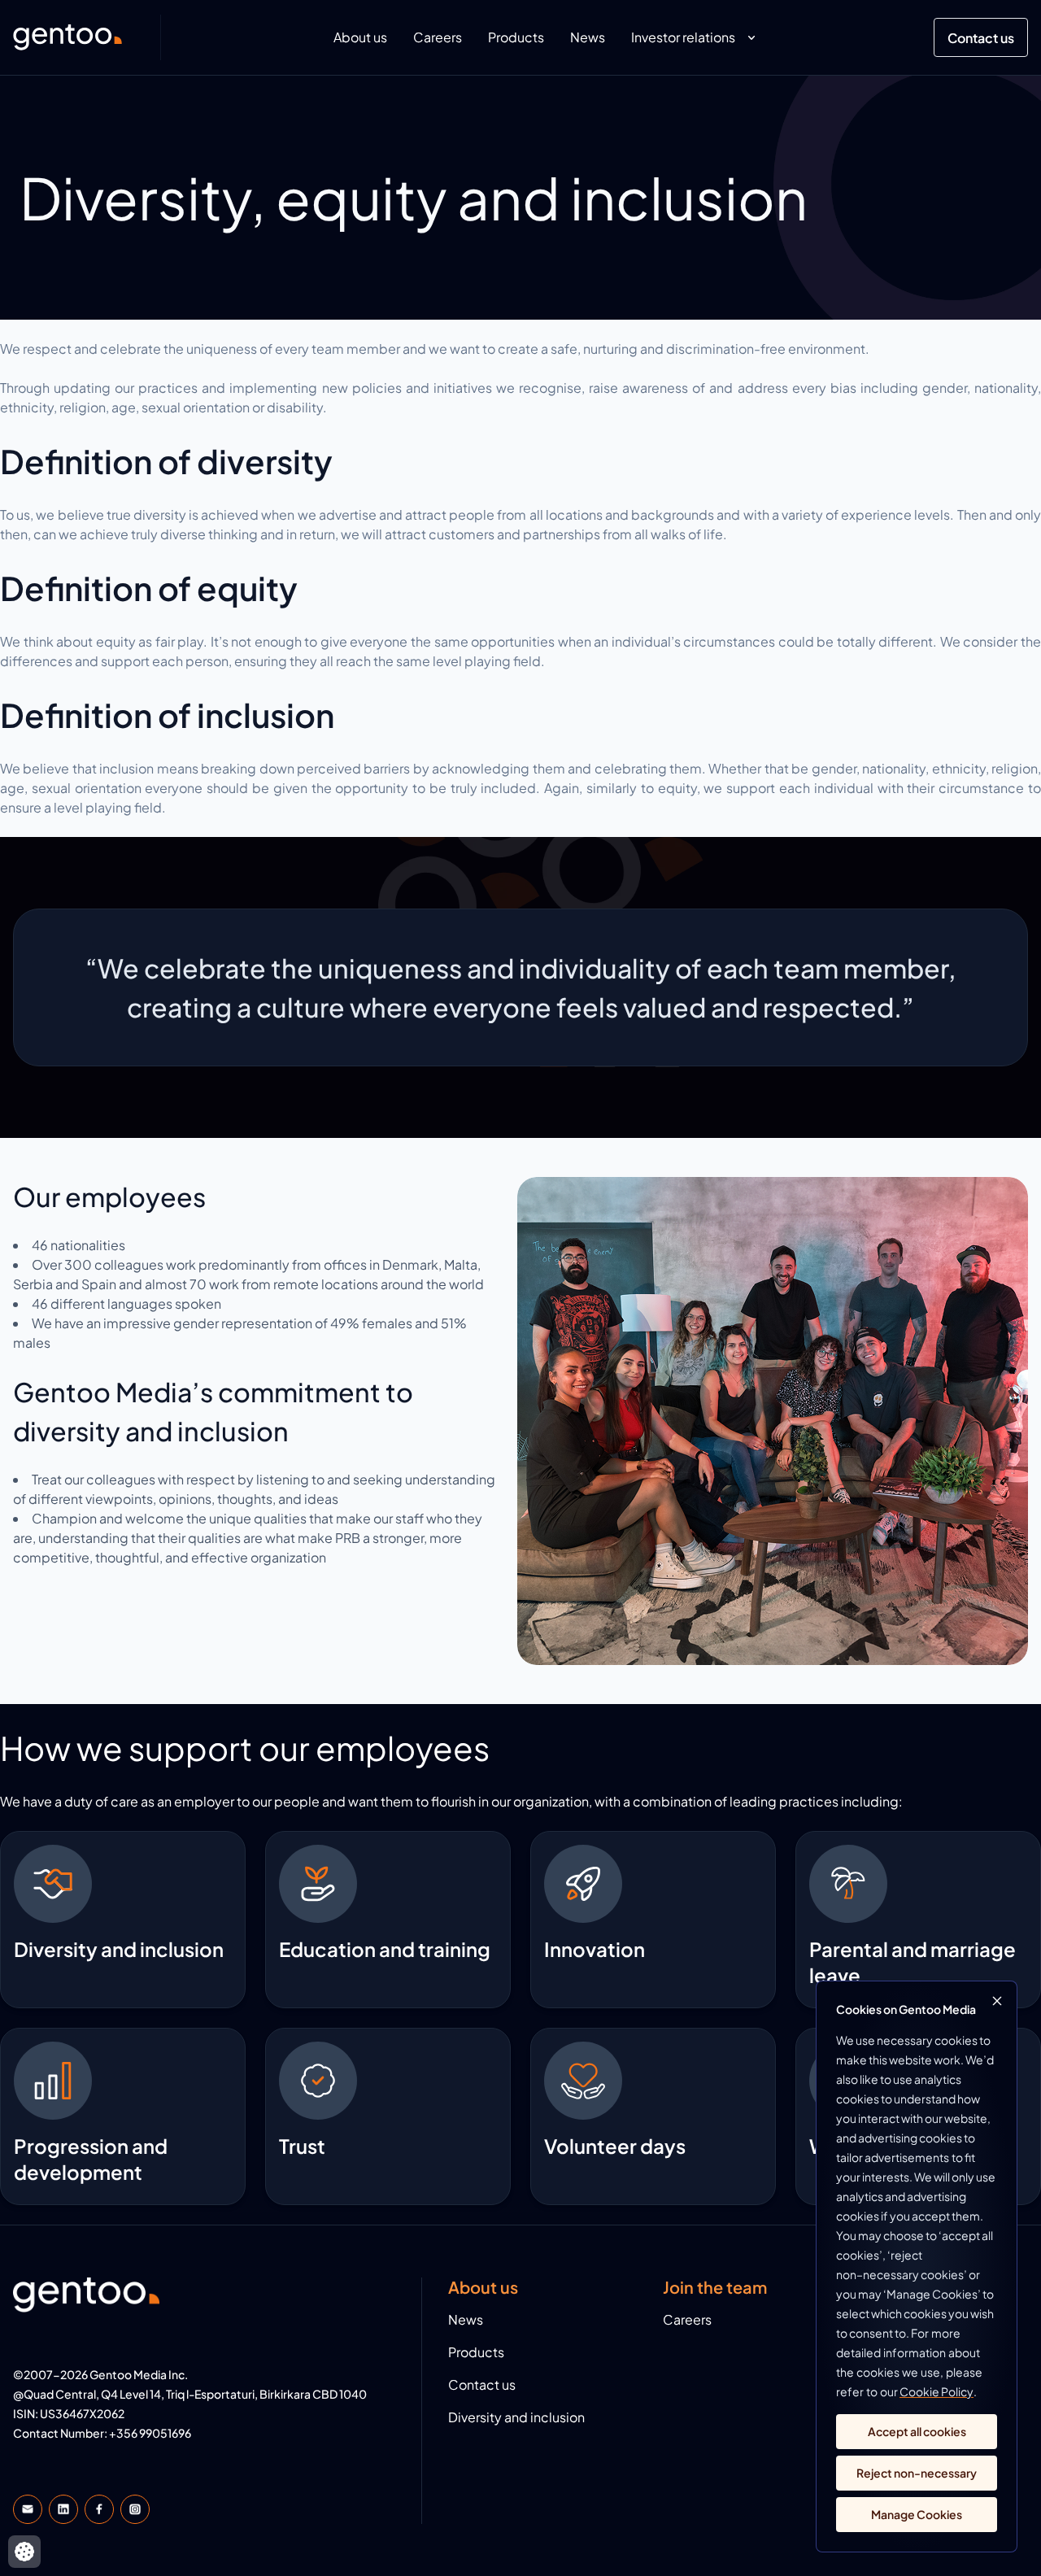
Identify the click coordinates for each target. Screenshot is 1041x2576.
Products (516, 37)
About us (360, 37)
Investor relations (683, 37)
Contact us (981, 38)
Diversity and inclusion (516, 2417)
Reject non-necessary (917, 2473)
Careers (438, 37)
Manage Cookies (917, 2514)
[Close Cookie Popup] (997, 2001)
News (588, 37)
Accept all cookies (917, 2431)
